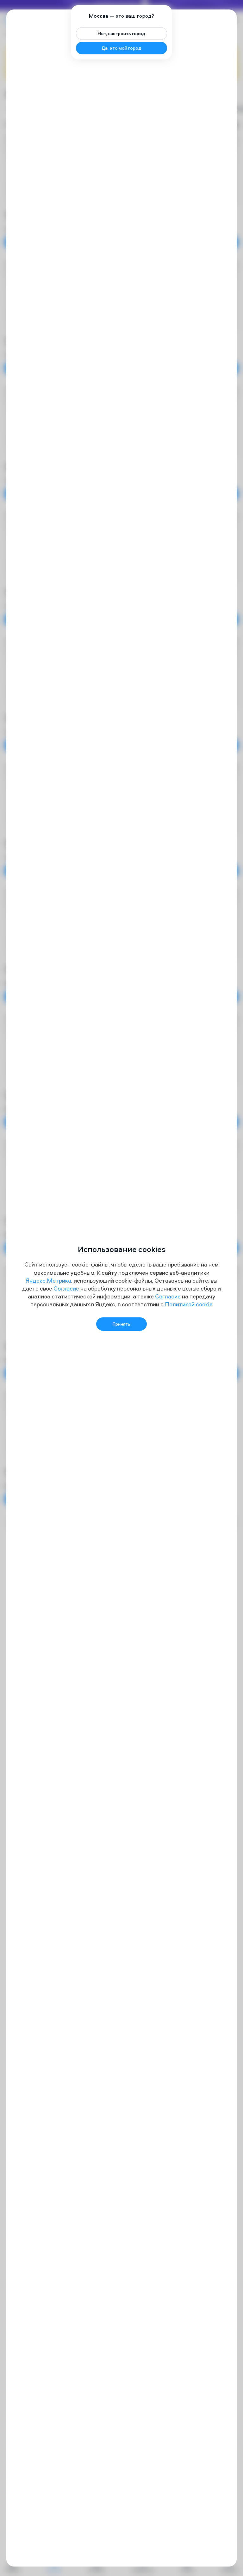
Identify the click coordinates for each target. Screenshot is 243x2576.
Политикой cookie (189, 1304)
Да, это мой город (121, 48)
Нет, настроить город (121, 33)
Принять (121, 1324)
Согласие (66, 1288)
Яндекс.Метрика (48, 1281)
